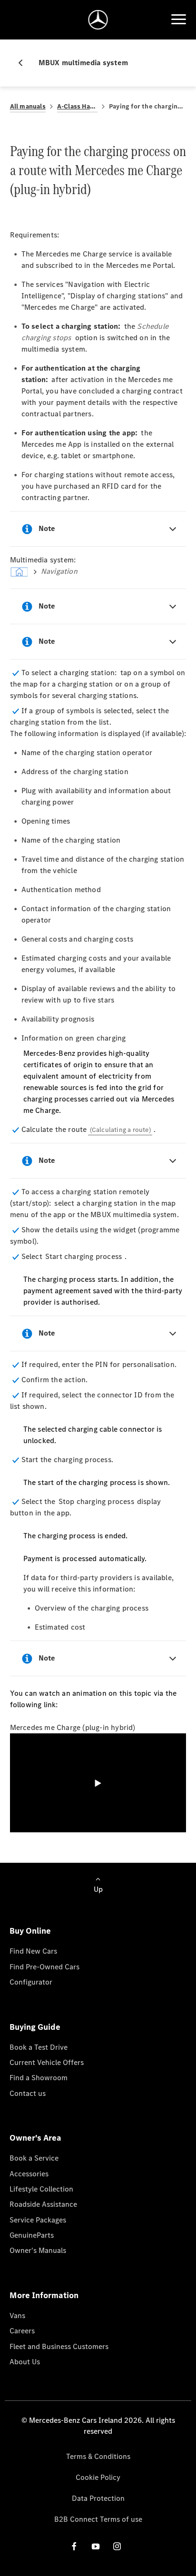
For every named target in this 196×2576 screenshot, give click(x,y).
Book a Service (34, 2158)
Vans (17, 2315)
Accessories (29, 2174)
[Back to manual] (24, 63)
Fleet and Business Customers (59, 2346)
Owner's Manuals (38, 2250)
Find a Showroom (39, 2078)
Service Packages (38, 2220)
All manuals (28, 106)
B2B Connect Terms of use (98, 2519)
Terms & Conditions (98, 2456)
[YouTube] (96, 2546)
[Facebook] (74, 2546)
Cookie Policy (98, 2477)
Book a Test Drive (39, 2047)
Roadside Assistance (43, 2204)
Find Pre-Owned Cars (44, 1967)
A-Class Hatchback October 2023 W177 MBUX (77, 106)
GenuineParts (32, 2235)
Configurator (31, 1982)
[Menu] (178, 20)
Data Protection (98, 2498)
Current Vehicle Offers (47, 2062)
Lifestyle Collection (41, 2189)
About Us (25, 2362)
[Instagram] (117, 2546)
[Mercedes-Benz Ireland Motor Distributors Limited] (98, 20)
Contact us (28, 2093)
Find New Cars (33, 1951)
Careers (22, 2331)
